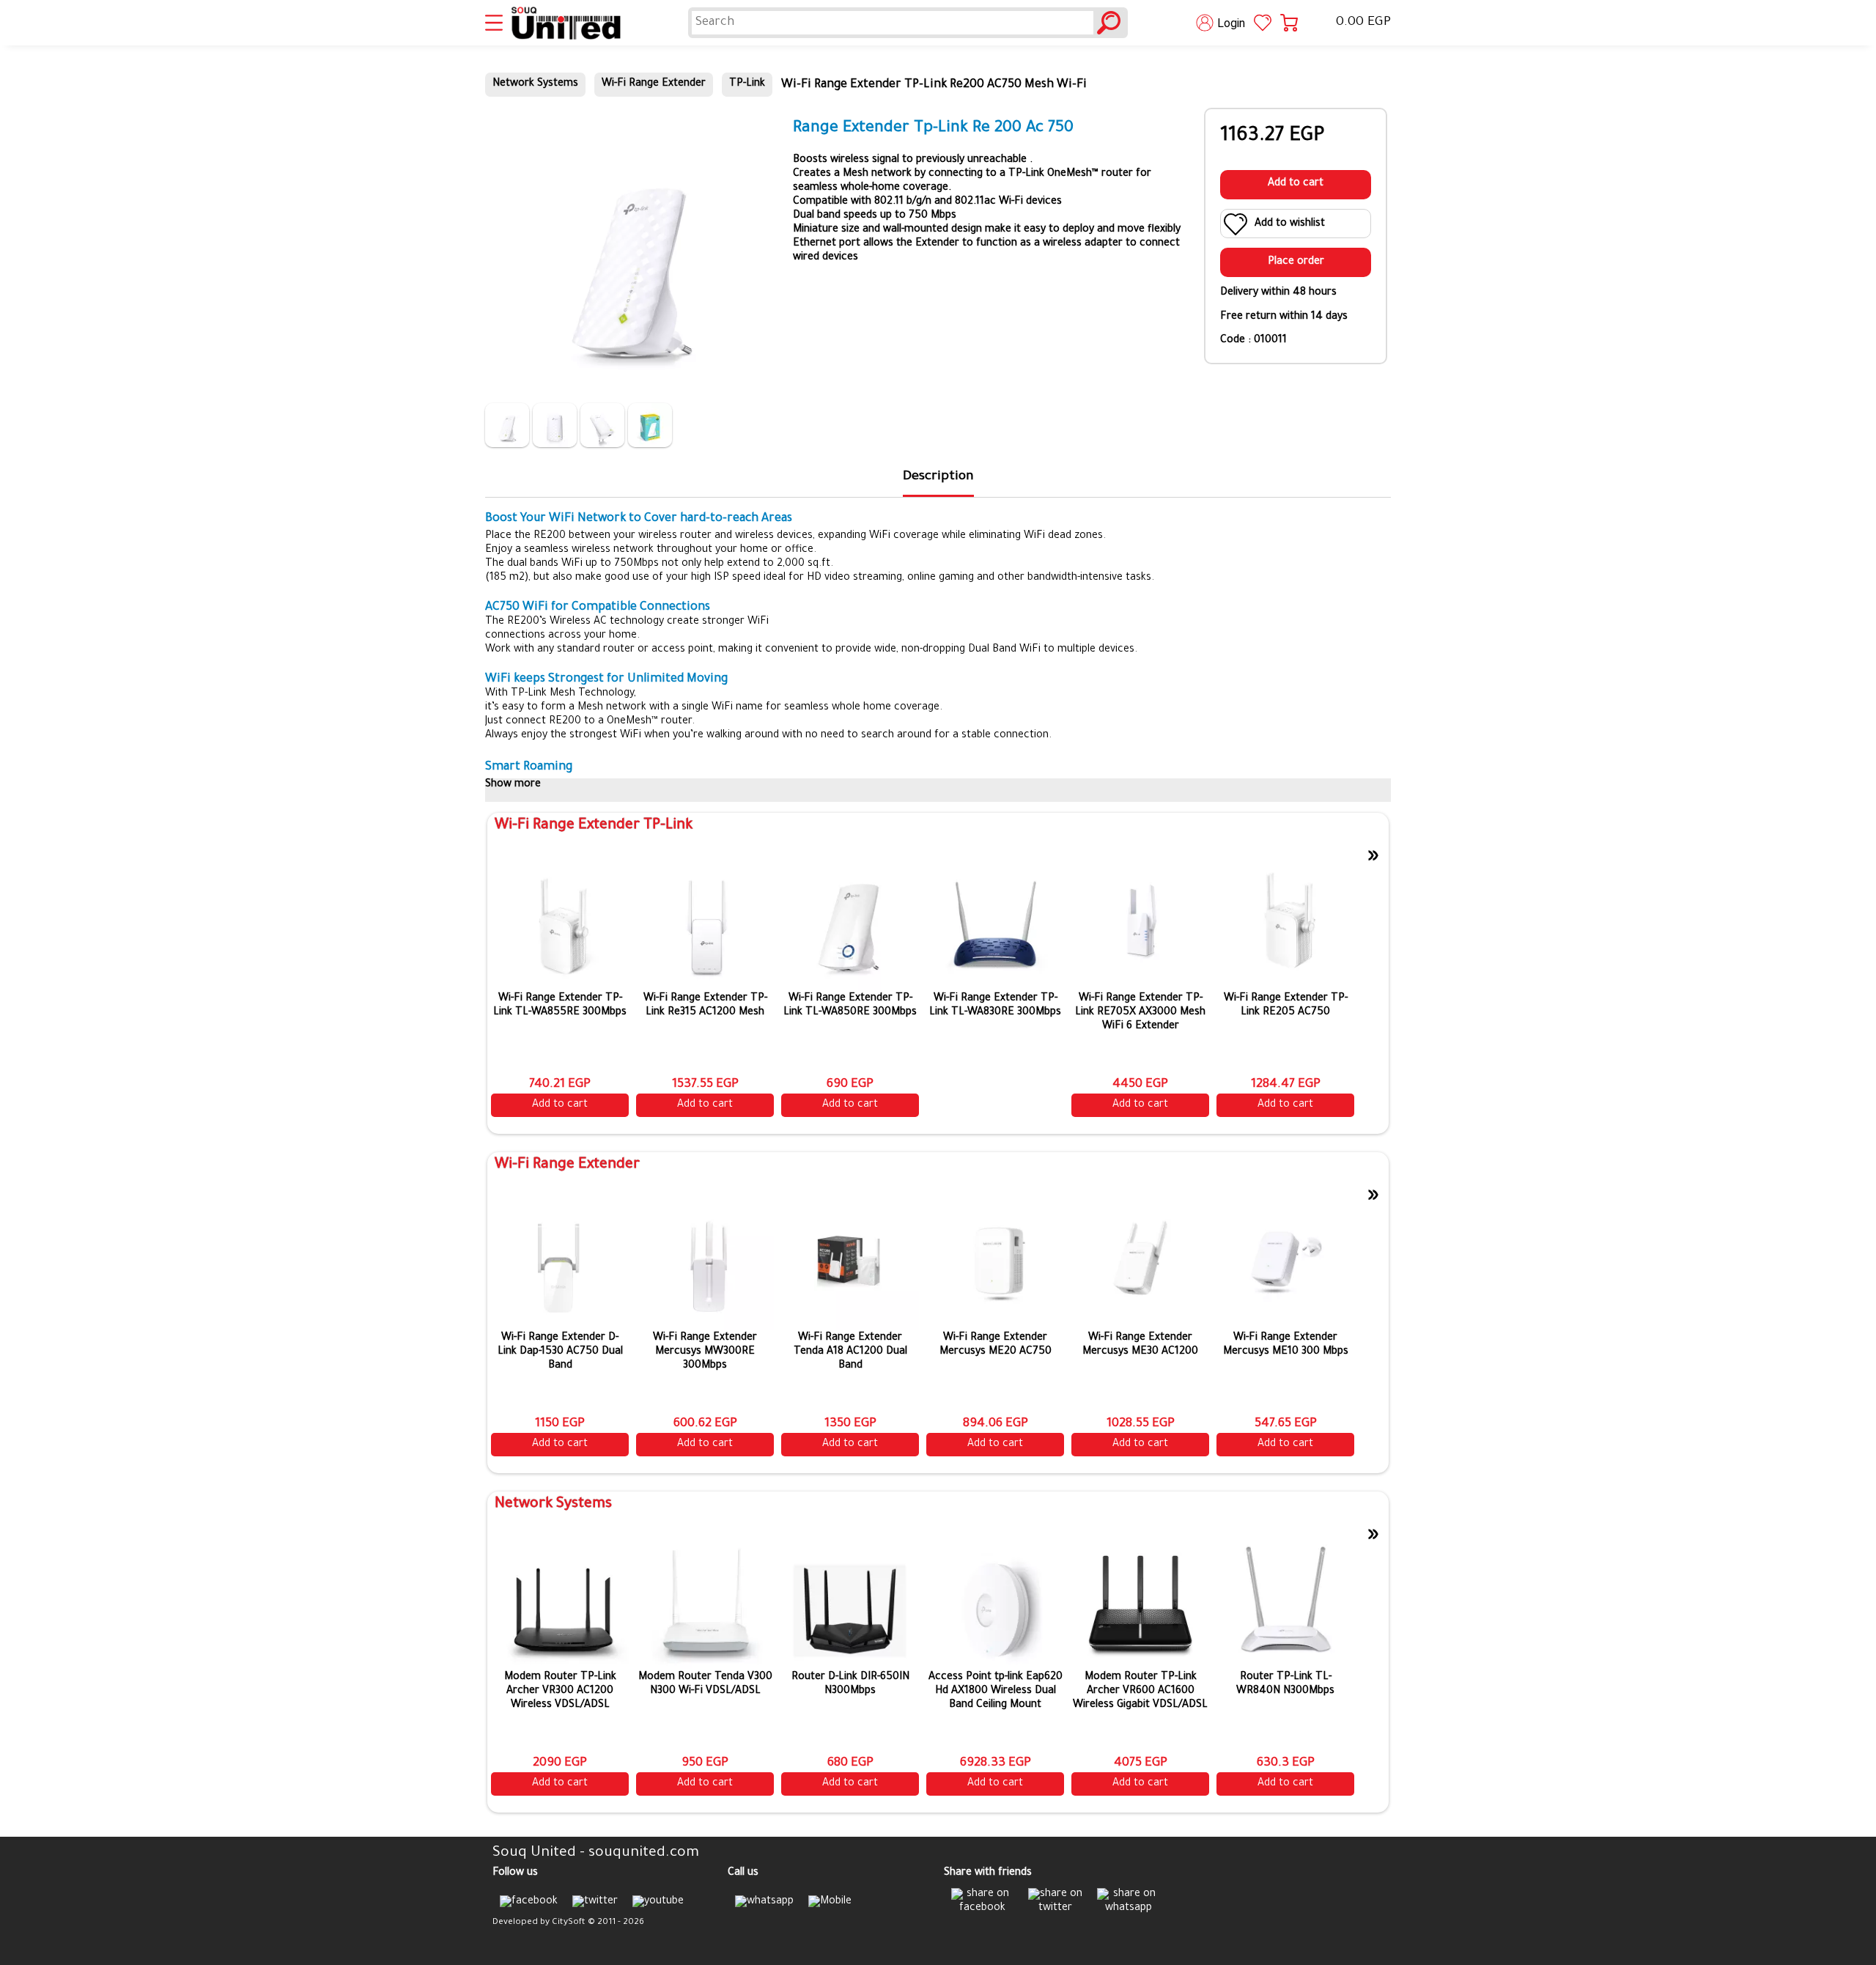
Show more (513, 785)
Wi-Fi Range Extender (654, 84)
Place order (1296, 262)
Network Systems (535, 84)
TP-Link (747, 84)
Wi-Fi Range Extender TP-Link (594, 826)
